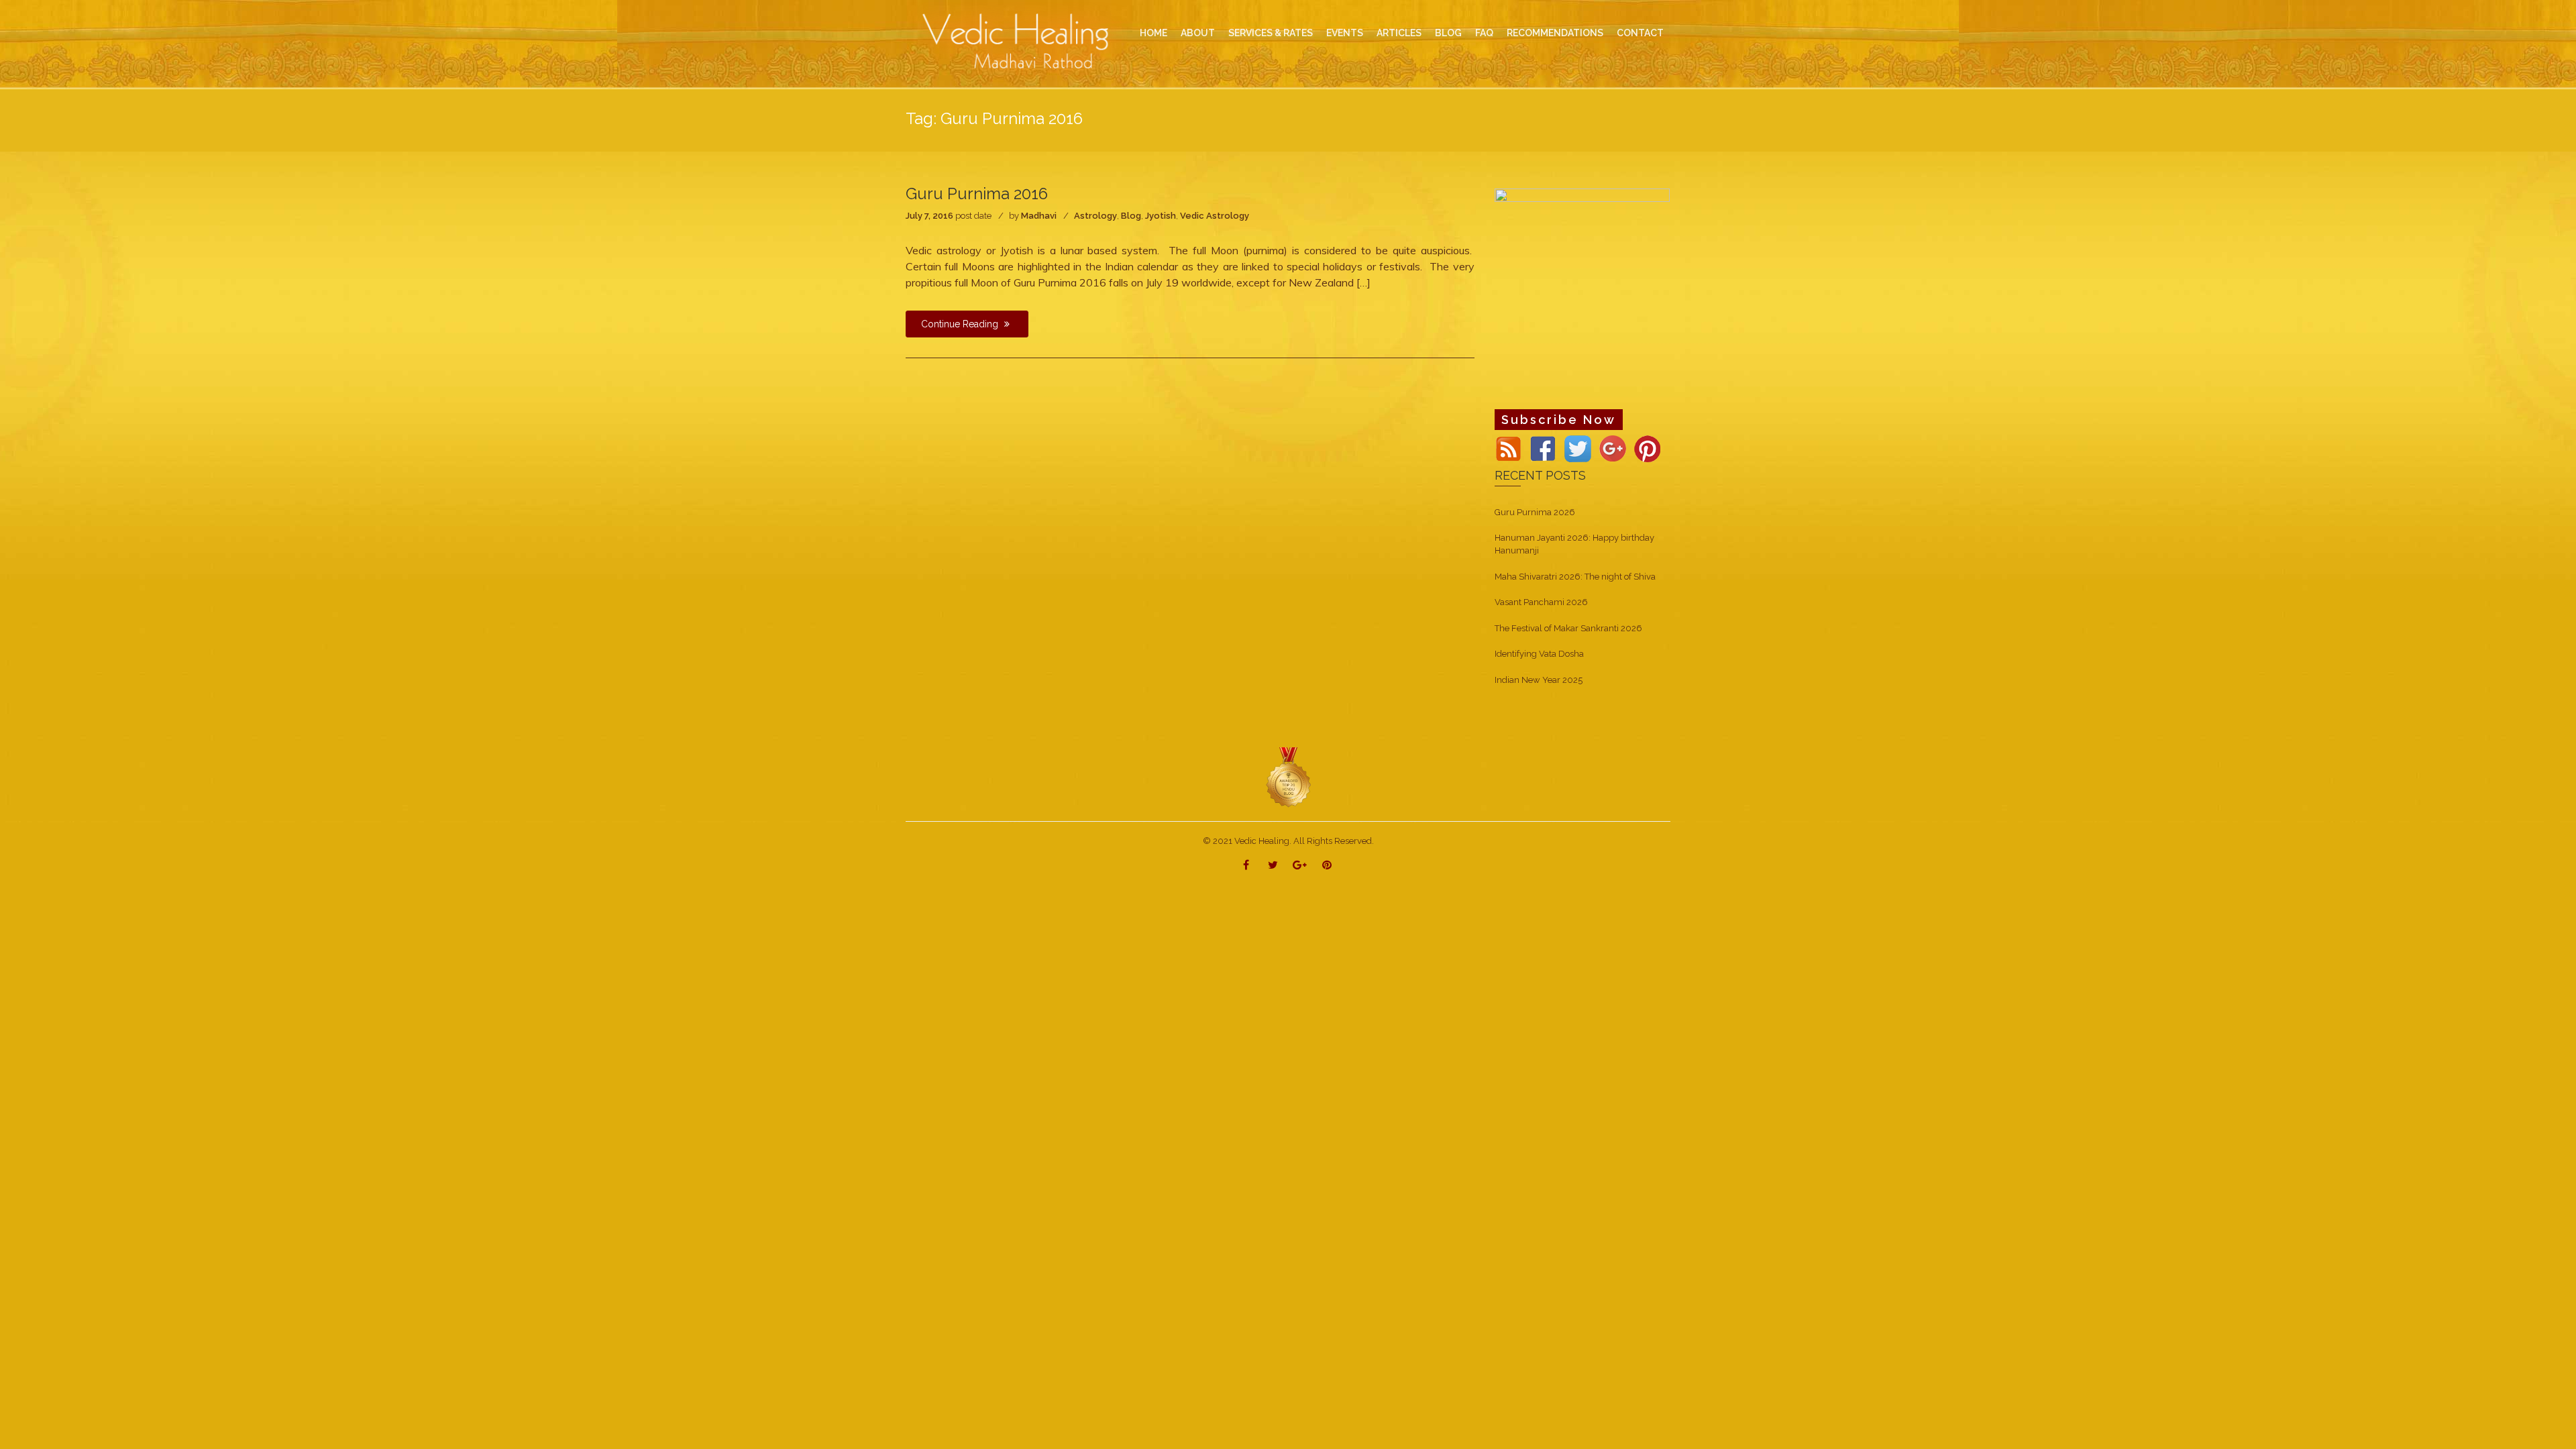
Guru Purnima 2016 (977, 194)
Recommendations (1555, 33)
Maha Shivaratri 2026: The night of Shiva (1575, 577)
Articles (1399, 33)
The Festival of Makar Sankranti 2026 (1568, 628)
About (1198, 33)
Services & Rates (1271, 33)
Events (1345, 33)
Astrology (1095, 216)
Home (1153, 33)
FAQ (1484, 33)
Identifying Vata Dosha (1539, 654)
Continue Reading (961, 324)
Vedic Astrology (1215, 216)
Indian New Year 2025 (1539, 680)
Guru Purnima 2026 (1535, 512)
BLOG (1448, 33)
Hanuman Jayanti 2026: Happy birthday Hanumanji (1574, 544)
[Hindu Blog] (1288, 777)
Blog (1131, 216)
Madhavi (1039, 216)
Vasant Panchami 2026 (1541, 602)
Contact (1640, 33)
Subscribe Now (1559, 420)
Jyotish (1161, 216)
